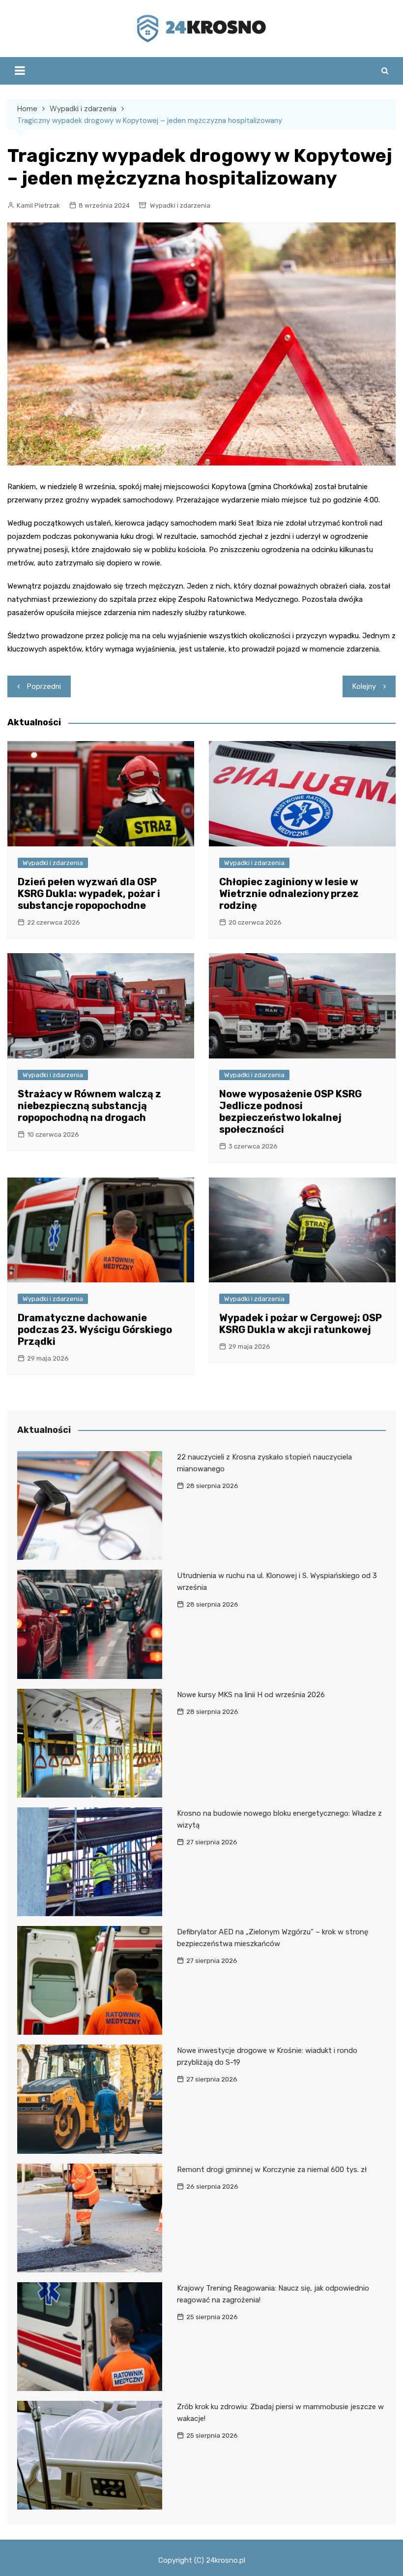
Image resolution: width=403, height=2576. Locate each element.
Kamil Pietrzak (38, 205)
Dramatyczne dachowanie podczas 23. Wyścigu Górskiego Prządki (95, 1330)
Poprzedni (44, 686)
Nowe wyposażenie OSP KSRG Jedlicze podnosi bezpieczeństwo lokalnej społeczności (290, 1112)
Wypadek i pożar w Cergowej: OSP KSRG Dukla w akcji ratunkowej (301, 1324)
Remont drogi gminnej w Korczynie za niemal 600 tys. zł (272, 2170)
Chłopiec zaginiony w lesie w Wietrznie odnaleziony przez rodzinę (289, 894)
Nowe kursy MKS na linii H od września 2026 (251, 1695)
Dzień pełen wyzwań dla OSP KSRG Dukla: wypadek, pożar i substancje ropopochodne (89, 894)
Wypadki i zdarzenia (180, 205)
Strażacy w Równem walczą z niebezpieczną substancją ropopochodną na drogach (89, 1106)
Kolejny (364, 686)
